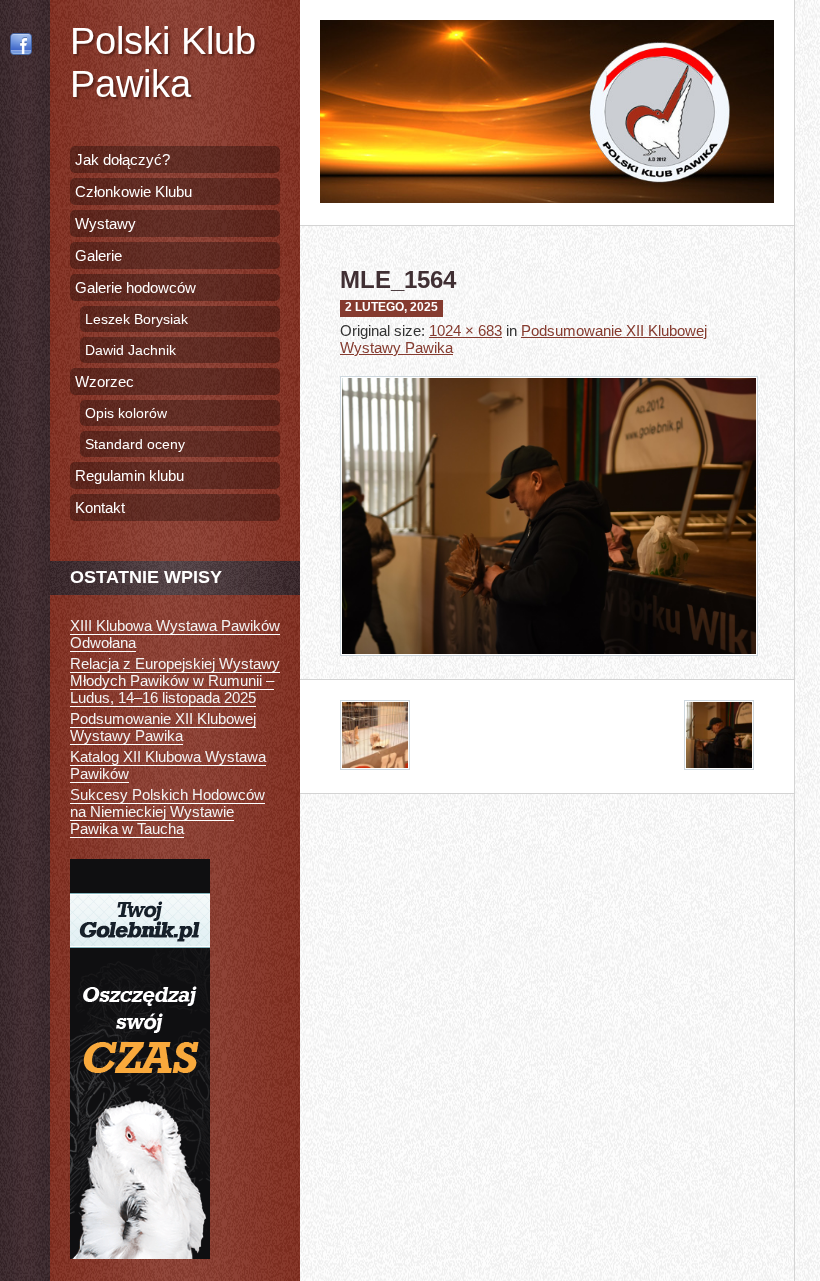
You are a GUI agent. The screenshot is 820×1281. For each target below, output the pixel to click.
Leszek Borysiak (136, 319)
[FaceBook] (25, 43)
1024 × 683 (465, 330)
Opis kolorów (126, 413)
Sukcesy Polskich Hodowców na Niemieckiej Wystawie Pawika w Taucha (167, 811)
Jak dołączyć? (122, 159)
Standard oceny (135, 444)
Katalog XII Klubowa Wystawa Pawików (168, 765)
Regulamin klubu (129, 475)
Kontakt (100, 507)
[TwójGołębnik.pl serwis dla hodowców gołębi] (140, 1253)
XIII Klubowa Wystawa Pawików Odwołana (175, 634)
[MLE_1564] (549, 670)
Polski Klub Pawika (163, 62)
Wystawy (105, 223)
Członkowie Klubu (133, 191)
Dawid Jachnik (130, 350)
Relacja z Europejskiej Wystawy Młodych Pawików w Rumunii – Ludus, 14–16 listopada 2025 (175, 680)
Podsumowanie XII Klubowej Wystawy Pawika (163, 727)
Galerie (98, 255)
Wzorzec (104, 381)
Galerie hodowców (135, 287)
